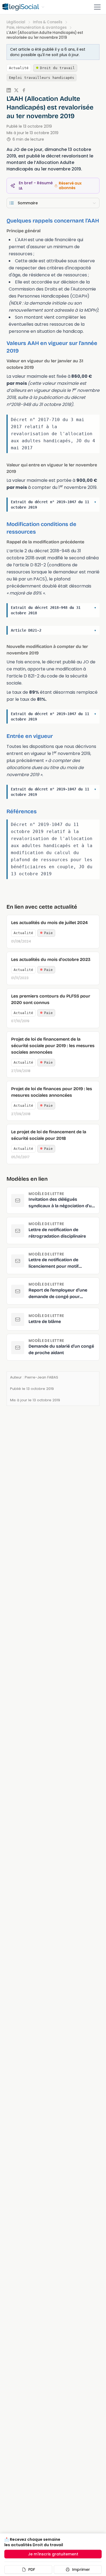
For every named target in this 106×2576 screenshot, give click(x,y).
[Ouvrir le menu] (97, 7)
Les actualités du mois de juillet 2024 (49, 923)
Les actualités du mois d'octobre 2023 (51, 959)
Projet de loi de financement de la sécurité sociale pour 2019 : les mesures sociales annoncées (53, 1046)
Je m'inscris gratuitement (53, 2554)
